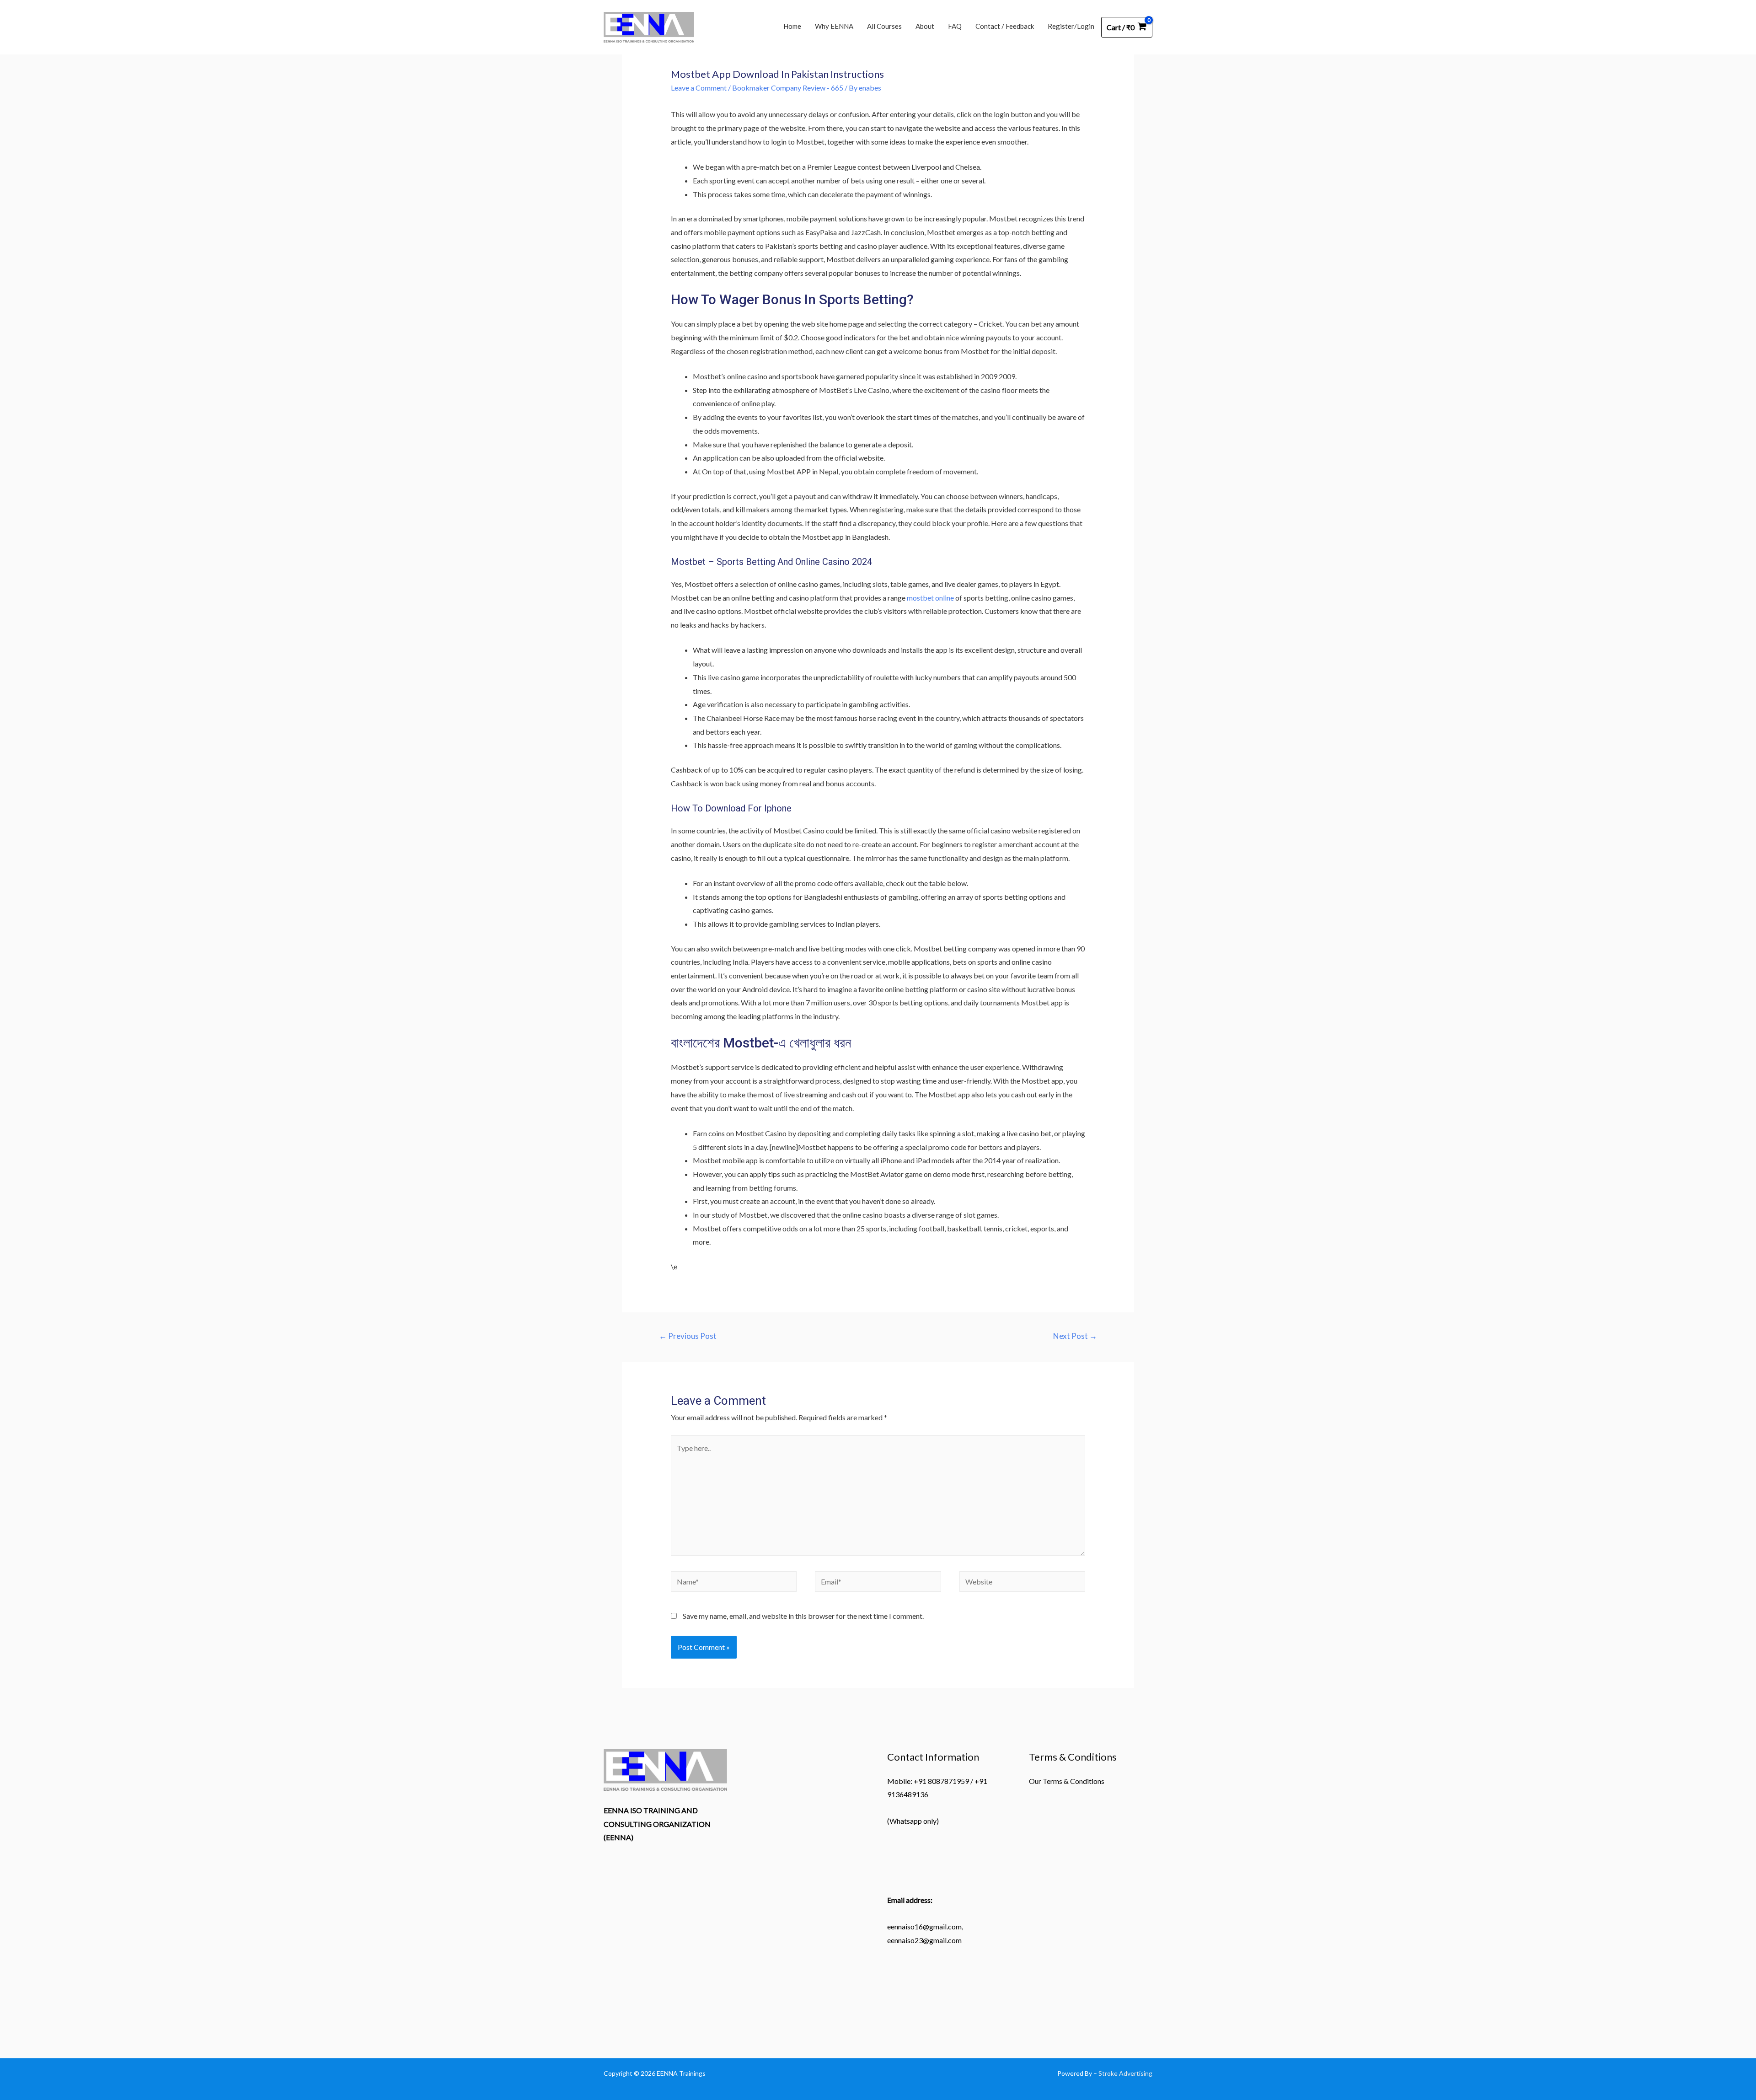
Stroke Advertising (1125, 2073)
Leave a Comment (699, 88)
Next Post (1075, 1336)
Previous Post (688, 1336)
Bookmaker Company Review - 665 (788, 88)
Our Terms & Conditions (1067, 1781)
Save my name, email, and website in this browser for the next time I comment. (803, 1616)
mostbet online (930, 598)
